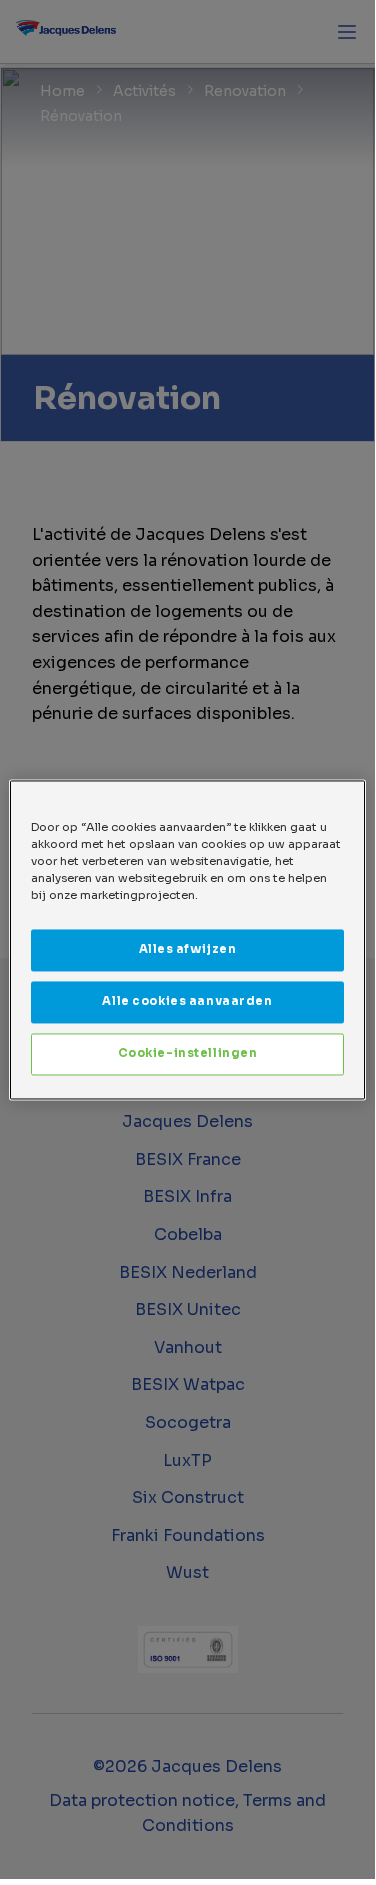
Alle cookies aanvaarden (187, 1001)
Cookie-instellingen (188, 1053)
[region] (187, 939)
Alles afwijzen (188, 949)
